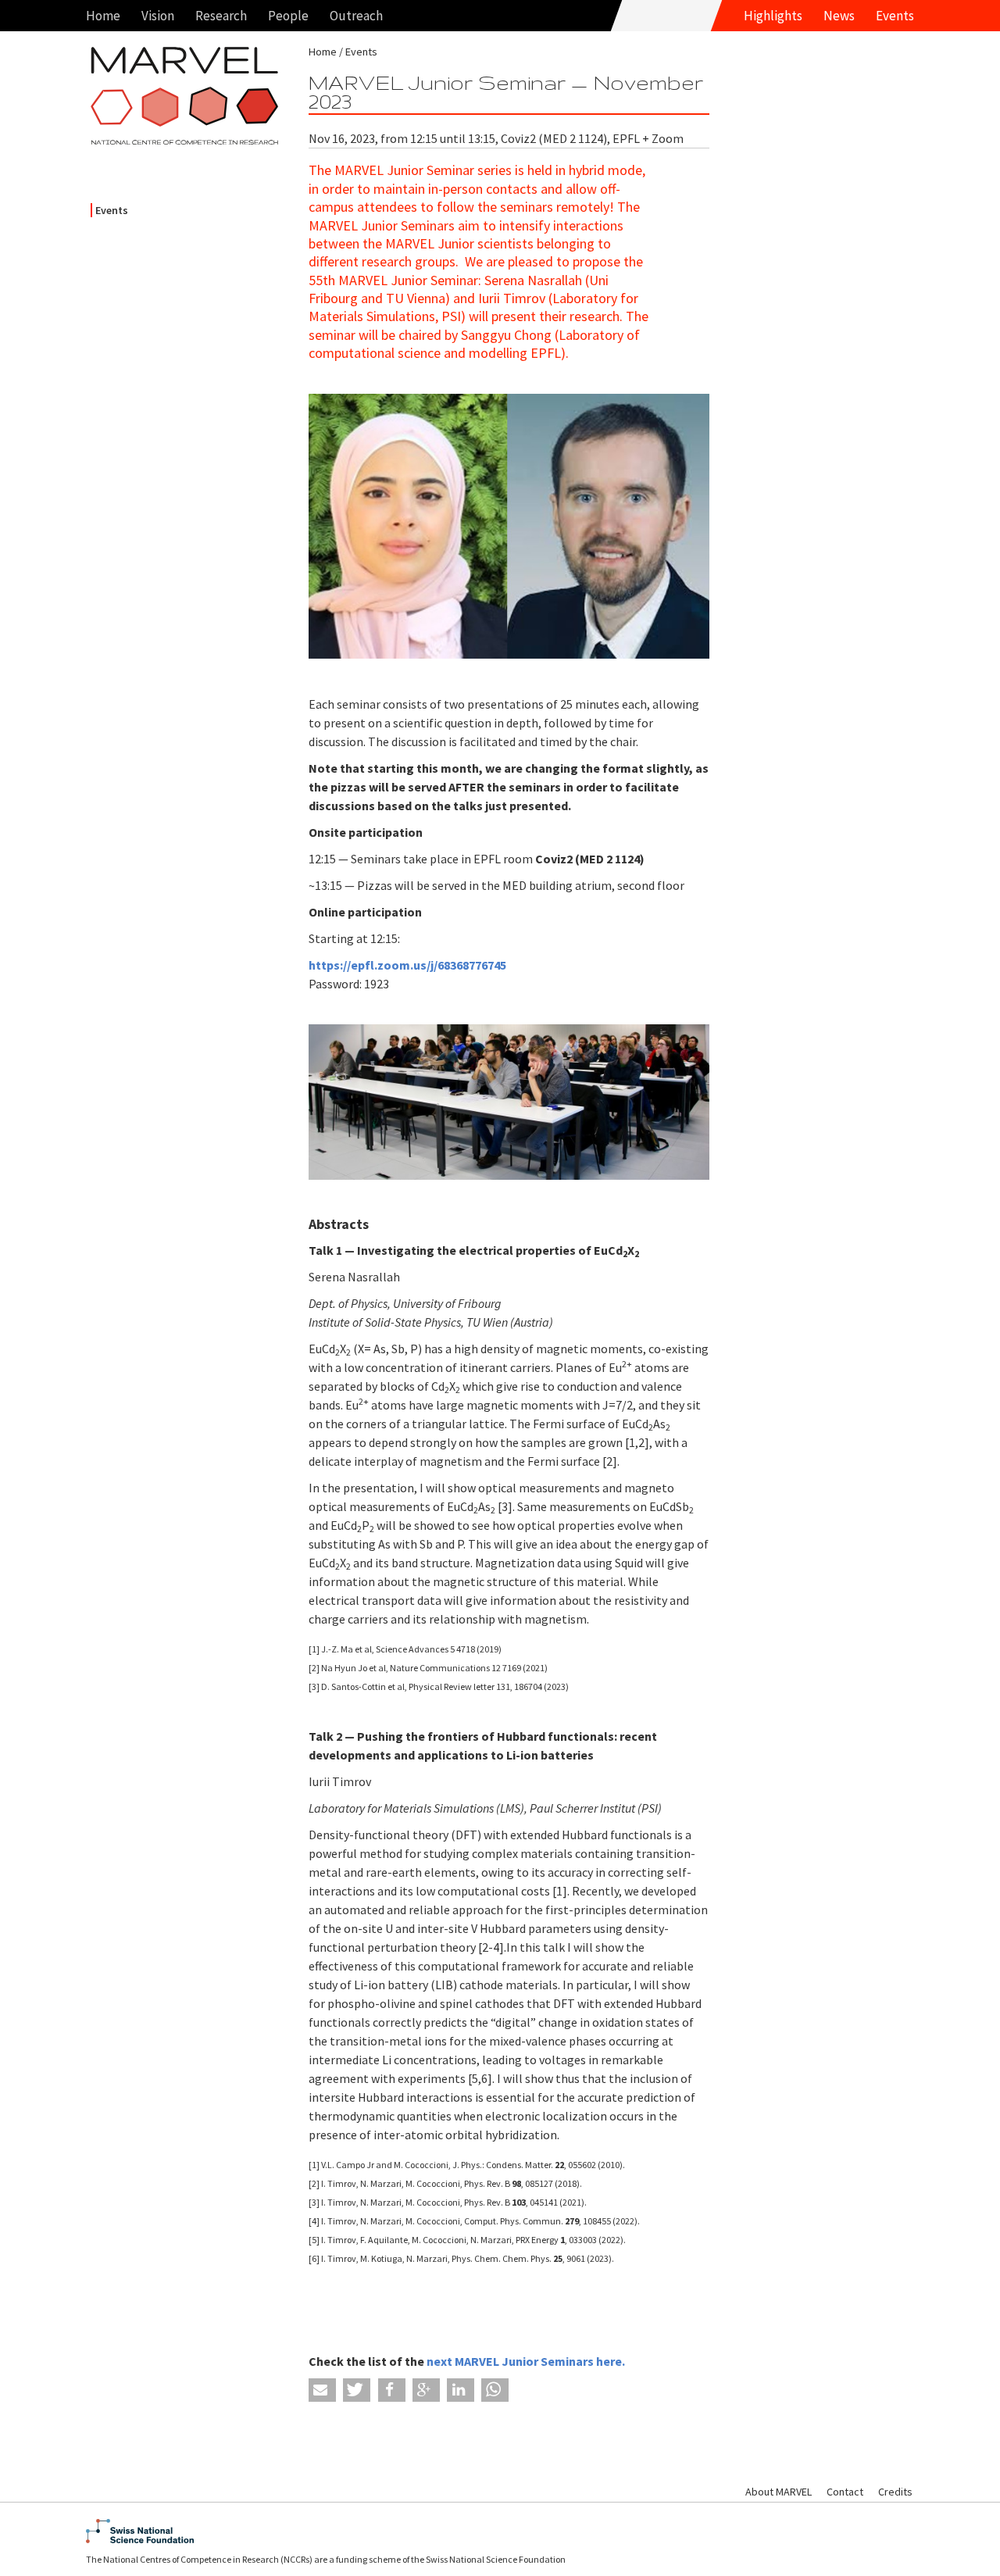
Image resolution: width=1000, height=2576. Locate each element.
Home (103, 16)
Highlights (773, 16)
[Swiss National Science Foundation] (500, 2531)
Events (895, 16)
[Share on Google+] (426, 2390)
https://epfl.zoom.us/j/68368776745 (407, 965)
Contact (845, 2492)
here (609, 2361)
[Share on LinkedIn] (461, 2390)
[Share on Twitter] (357, 2390)
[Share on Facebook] (392, 2390)
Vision (158, 16)
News (839, 16)
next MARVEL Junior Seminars (511, 2361)
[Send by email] (322, 2390)
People (288, 16)
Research (221, 16)
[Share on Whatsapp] (495, 2390)
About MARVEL (779, 2492)
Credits (895, 2492)
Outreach (356, 16)
